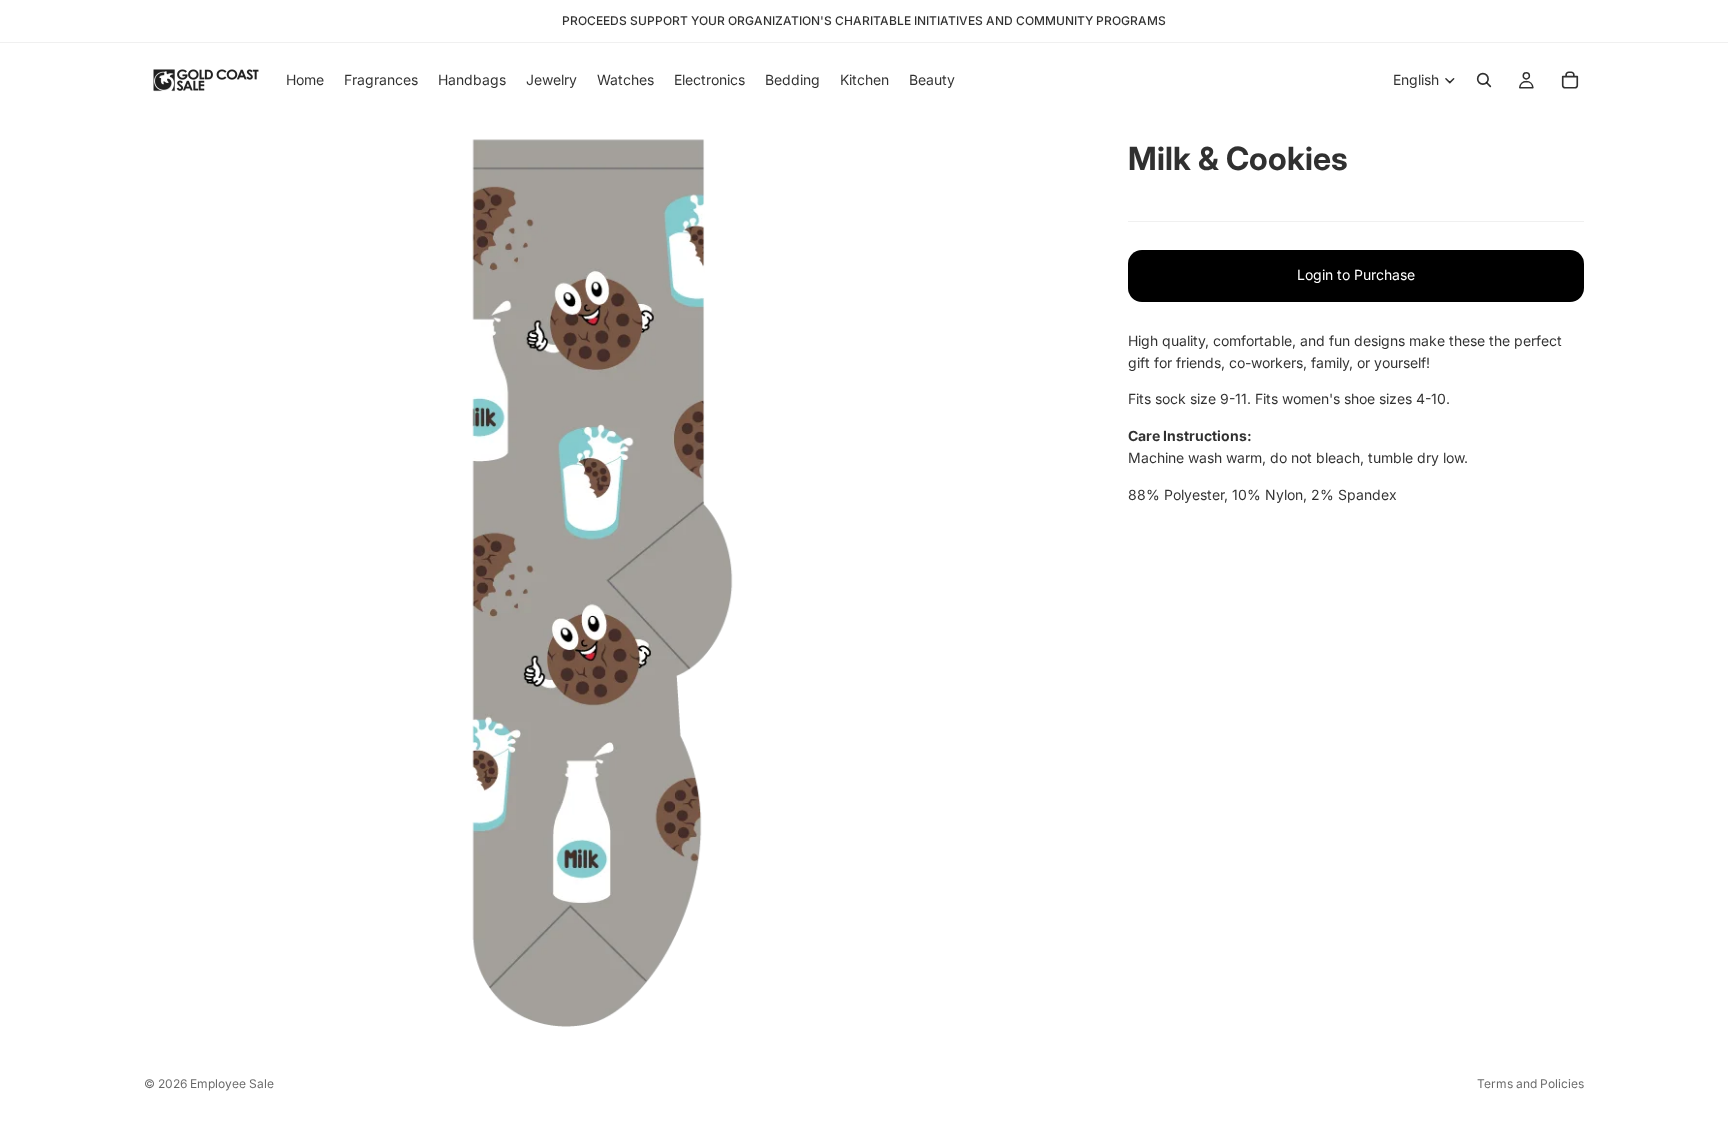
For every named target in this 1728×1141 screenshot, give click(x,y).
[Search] (1484, 80)
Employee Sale (232, 1083)
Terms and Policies (1530, 1083)
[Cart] (1570, 80)
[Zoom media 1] (612, 585)
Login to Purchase (1356, 274)
